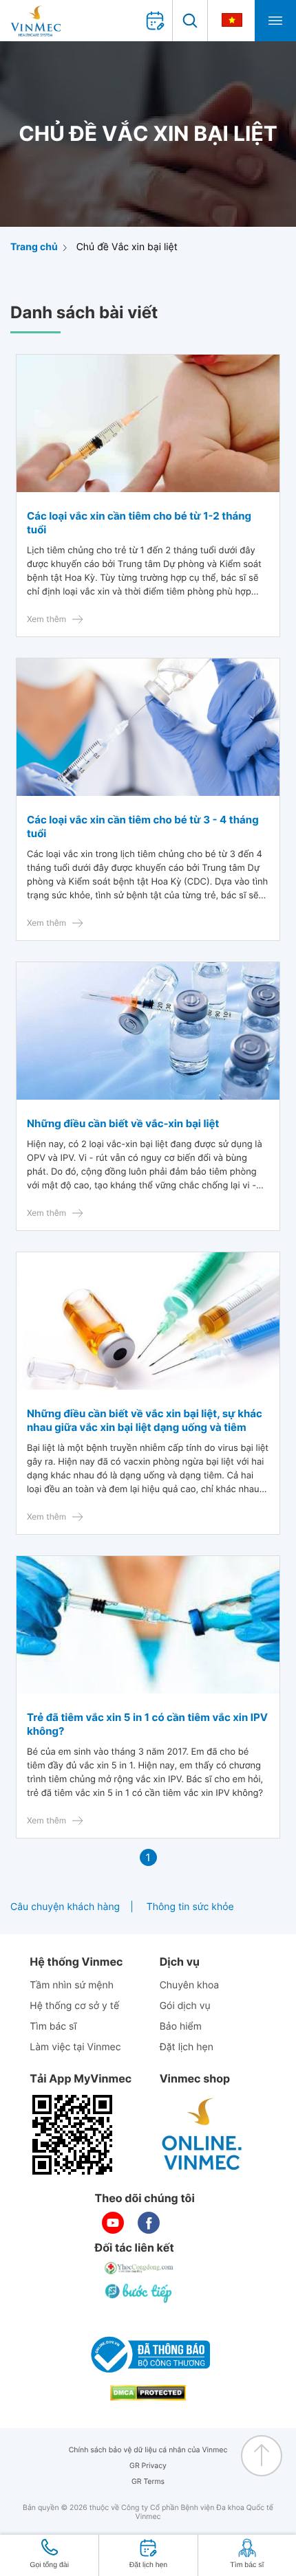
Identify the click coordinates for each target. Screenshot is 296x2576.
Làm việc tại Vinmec (75, 2047)
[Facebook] (149, 2223)
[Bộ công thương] (148, 2355)
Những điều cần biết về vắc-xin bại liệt (123, 1123)
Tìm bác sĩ (53, 2027)
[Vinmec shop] (202, 2135)
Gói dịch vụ (185, 2006)
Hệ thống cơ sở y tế (74, 2006)
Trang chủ (34, 247)
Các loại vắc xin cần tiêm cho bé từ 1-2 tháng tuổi (139, 523)
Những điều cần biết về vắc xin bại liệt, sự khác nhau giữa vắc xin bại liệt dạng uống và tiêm (145, 1420)
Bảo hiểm (181, 2027)
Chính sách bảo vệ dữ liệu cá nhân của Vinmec (148, 2450)
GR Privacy (148, 2466)
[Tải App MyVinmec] (72, 2135)
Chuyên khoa (190, 1985)
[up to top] (262, 2456)
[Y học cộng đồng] (140, 2268)
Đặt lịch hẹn (187, 2047)
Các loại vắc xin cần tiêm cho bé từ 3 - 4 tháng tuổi (143, 826)
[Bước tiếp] (140, 2293)
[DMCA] (148, 2393)
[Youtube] (113, 2223)
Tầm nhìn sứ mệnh (72, 1985)
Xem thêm (46, 619)
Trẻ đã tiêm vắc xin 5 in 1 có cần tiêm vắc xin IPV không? (147, 1724)
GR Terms (148, 2481)
